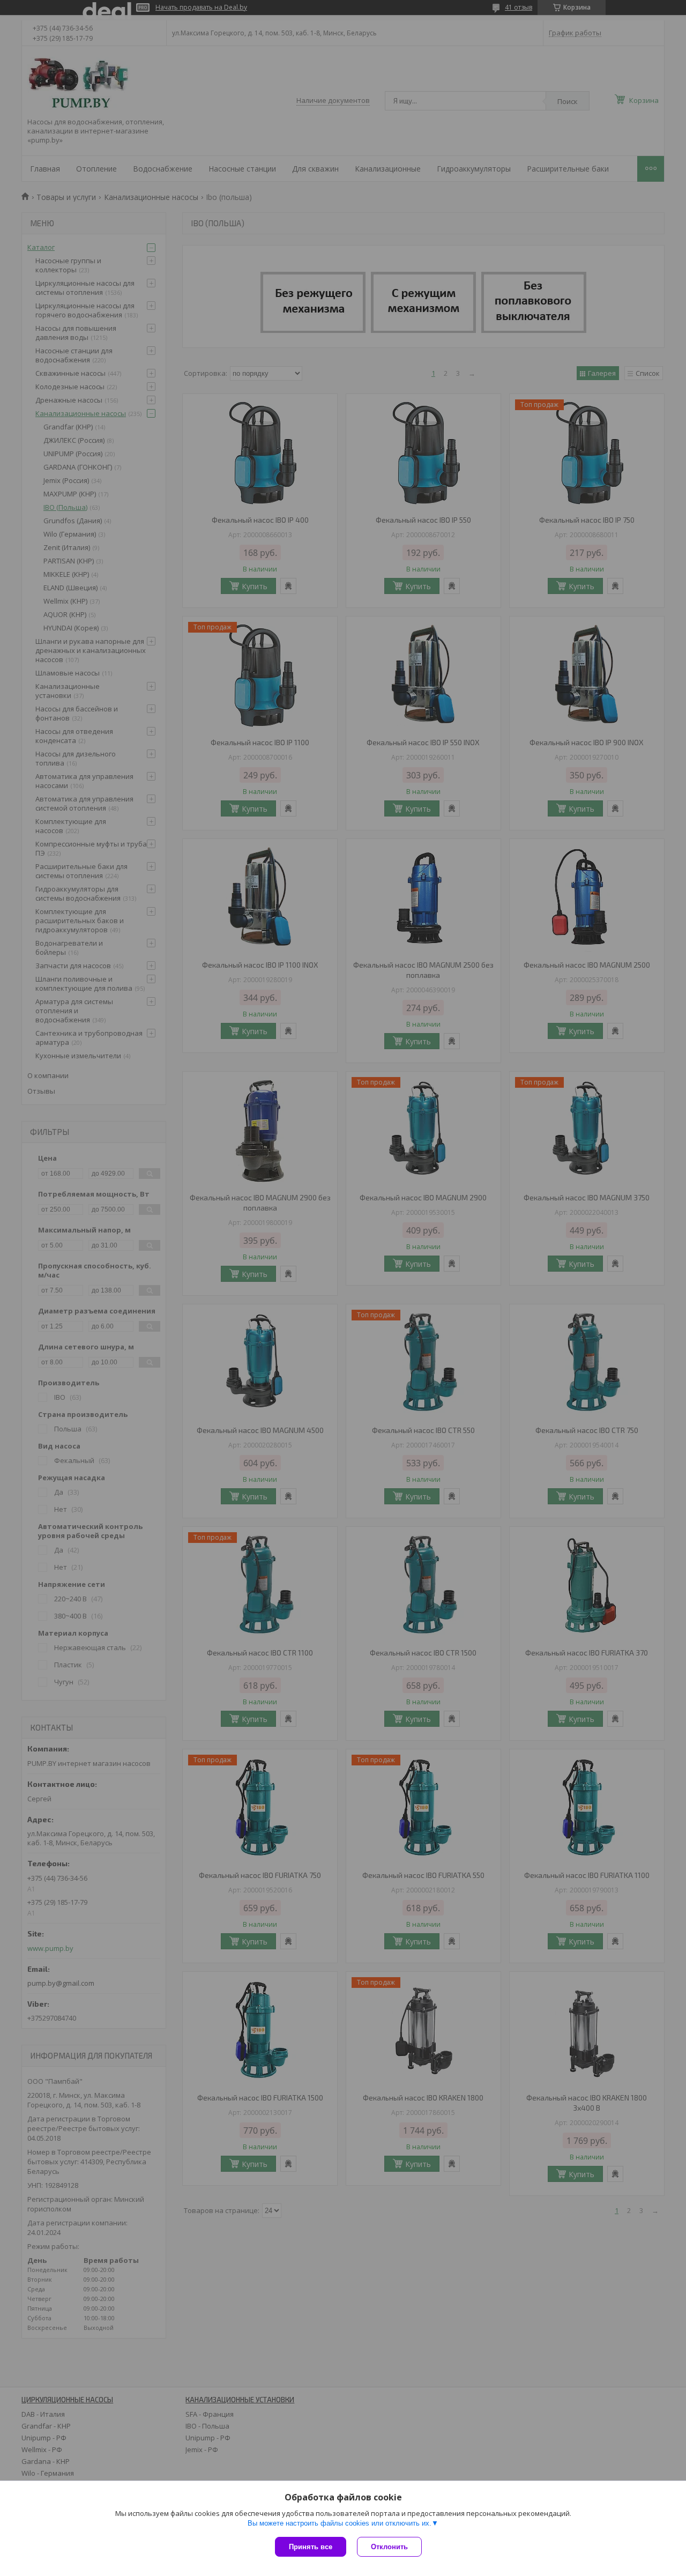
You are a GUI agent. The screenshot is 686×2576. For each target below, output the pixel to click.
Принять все (311, 2547)
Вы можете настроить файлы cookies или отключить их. (340, 2523)
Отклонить (389, 2547)
